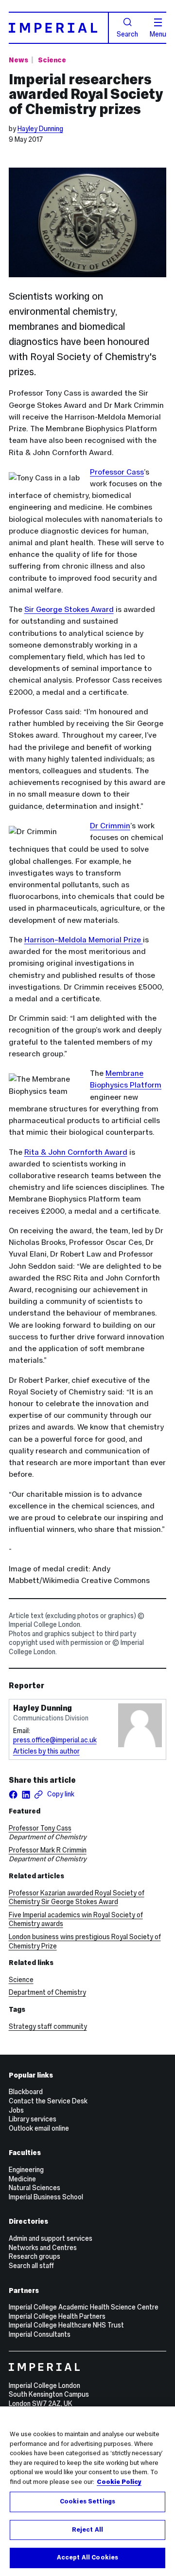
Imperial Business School (46, 2197)
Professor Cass (117, 472)
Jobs (16, 2110)
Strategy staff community (48, 2026)
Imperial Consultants (40, 2334)
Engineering (26, 2170)
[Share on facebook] (13, 1794)
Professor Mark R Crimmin (48, 1850)
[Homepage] (59, 28)
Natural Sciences (35, 2188)
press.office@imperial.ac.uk (55, 1740)
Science (52, 60)
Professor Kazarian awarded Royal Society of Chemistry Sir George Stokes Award (77, 1898)
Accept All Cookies (87, 2557)
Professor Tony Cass (40, 1828)
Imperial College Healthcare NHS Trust (66, 2325)
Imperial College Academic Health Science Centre (84, 2307)
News (18, 60)
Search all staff (31, 2266)
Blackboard (26, 2092)
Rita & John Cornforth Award (76, 1152)
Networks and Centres (43, 2248)
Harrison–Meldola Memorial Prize (84, 940)
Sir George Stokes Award (69, 609)
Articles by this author (46, 1751)
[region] (87, 2491)
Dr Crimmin (110, 826)
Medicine (22, 2179)
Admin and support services (51, 2238)
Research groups (35, 2256)
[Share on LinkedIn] (26, 1794)
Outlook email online (39, 2128)
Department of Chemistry (47, 1992)
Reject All (87, 2530)
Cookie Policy (119, 2482)
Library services (33, 2119)
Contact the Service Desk (48, 2101)
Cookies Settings (87, 2501)
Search (127, 34)
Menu (158, 34)
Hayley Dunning (40, 129)
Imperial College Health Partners (57, 2316)
